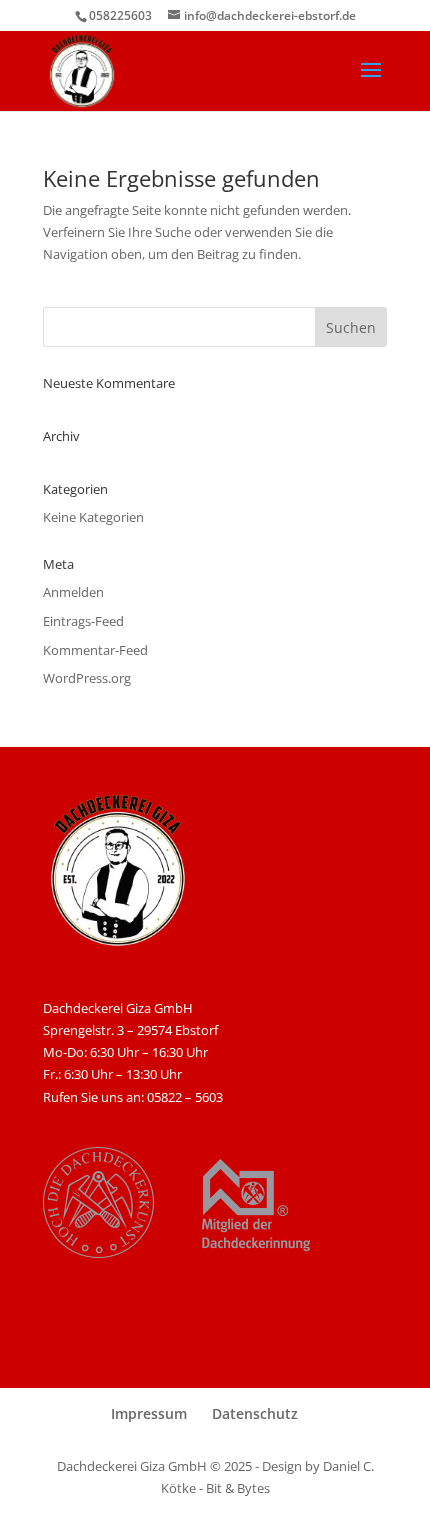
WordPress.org (87, 678)
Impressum (149, 1413)
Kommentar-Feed (95, 650)
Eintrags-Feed (83, 621)
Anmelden (73, 592)
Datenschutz (255, 1413)
